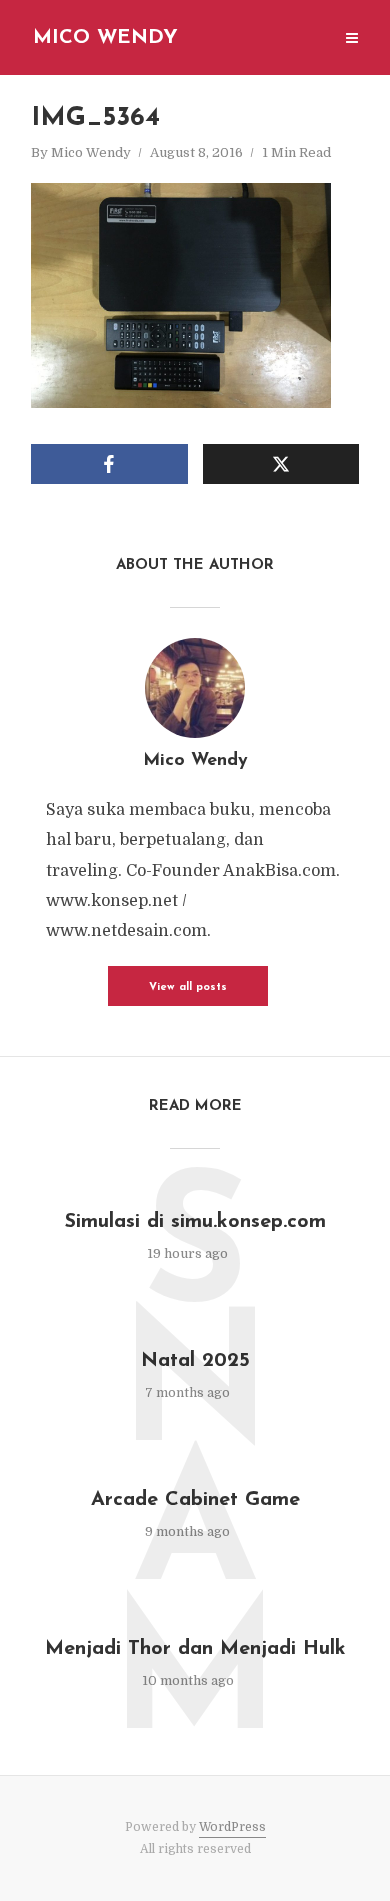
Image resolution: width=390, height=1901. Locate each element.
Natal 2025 (195, 1361)
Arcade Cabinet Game (195, 1500)
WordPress (232, 1827)
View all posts (188, 987)
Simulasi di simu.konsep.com (195, 1222)
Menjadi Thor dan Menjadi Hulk (195, 1649)
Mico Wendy (105, 38)
